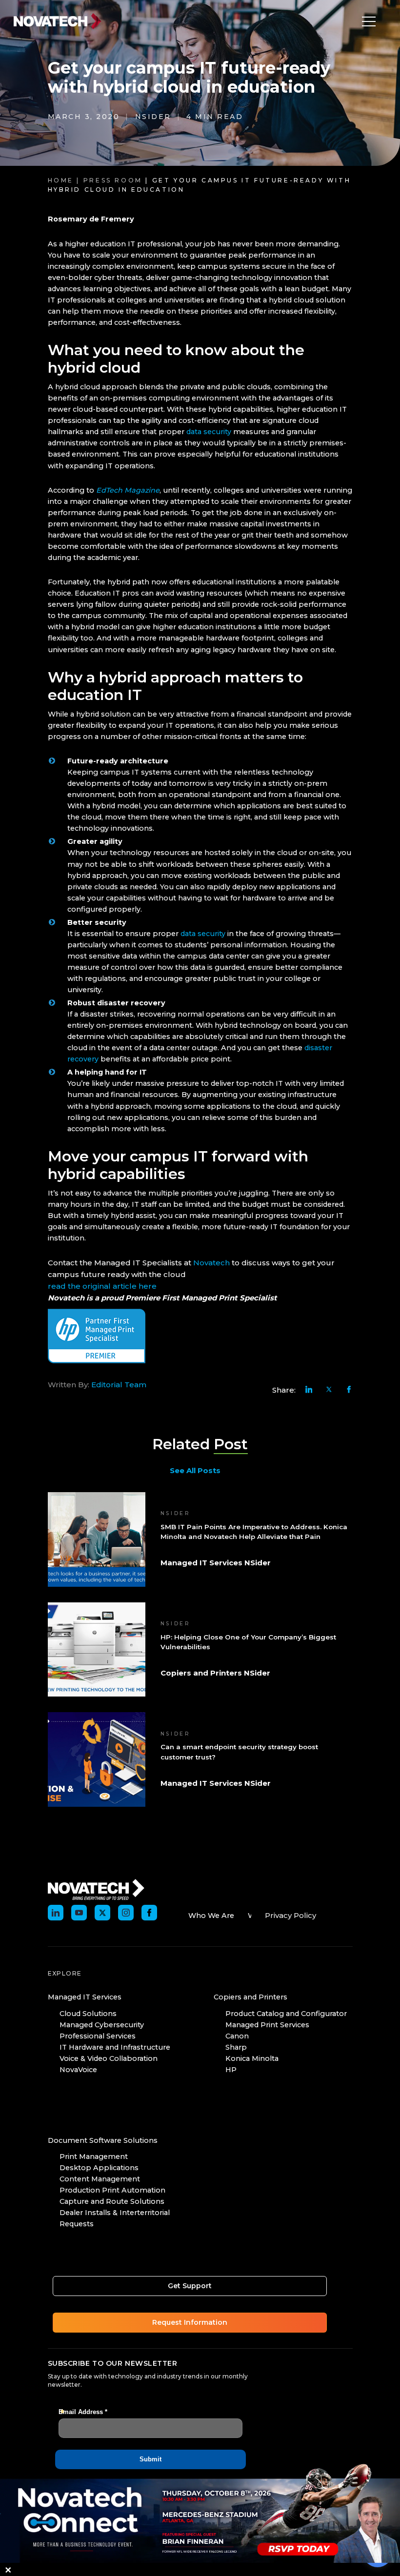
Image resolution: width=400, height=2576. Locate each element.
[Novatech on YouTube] (79, 1913)
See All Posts (195, 1470)
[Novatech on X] (102, 1913)
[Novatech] (96, 1889)
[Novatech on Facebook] (149, 1913)
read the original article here (102, 1286)
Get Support (190, 2286)
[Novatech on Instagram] (126, 1913)
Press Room (113, 180)
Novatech (210, 1263)
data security (209, 432)
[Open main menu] (366, 21)
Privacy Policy (290, 1915)
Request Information (190, 2322)
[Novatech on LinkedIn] (56, 1913)
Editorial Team (119, 1385)
